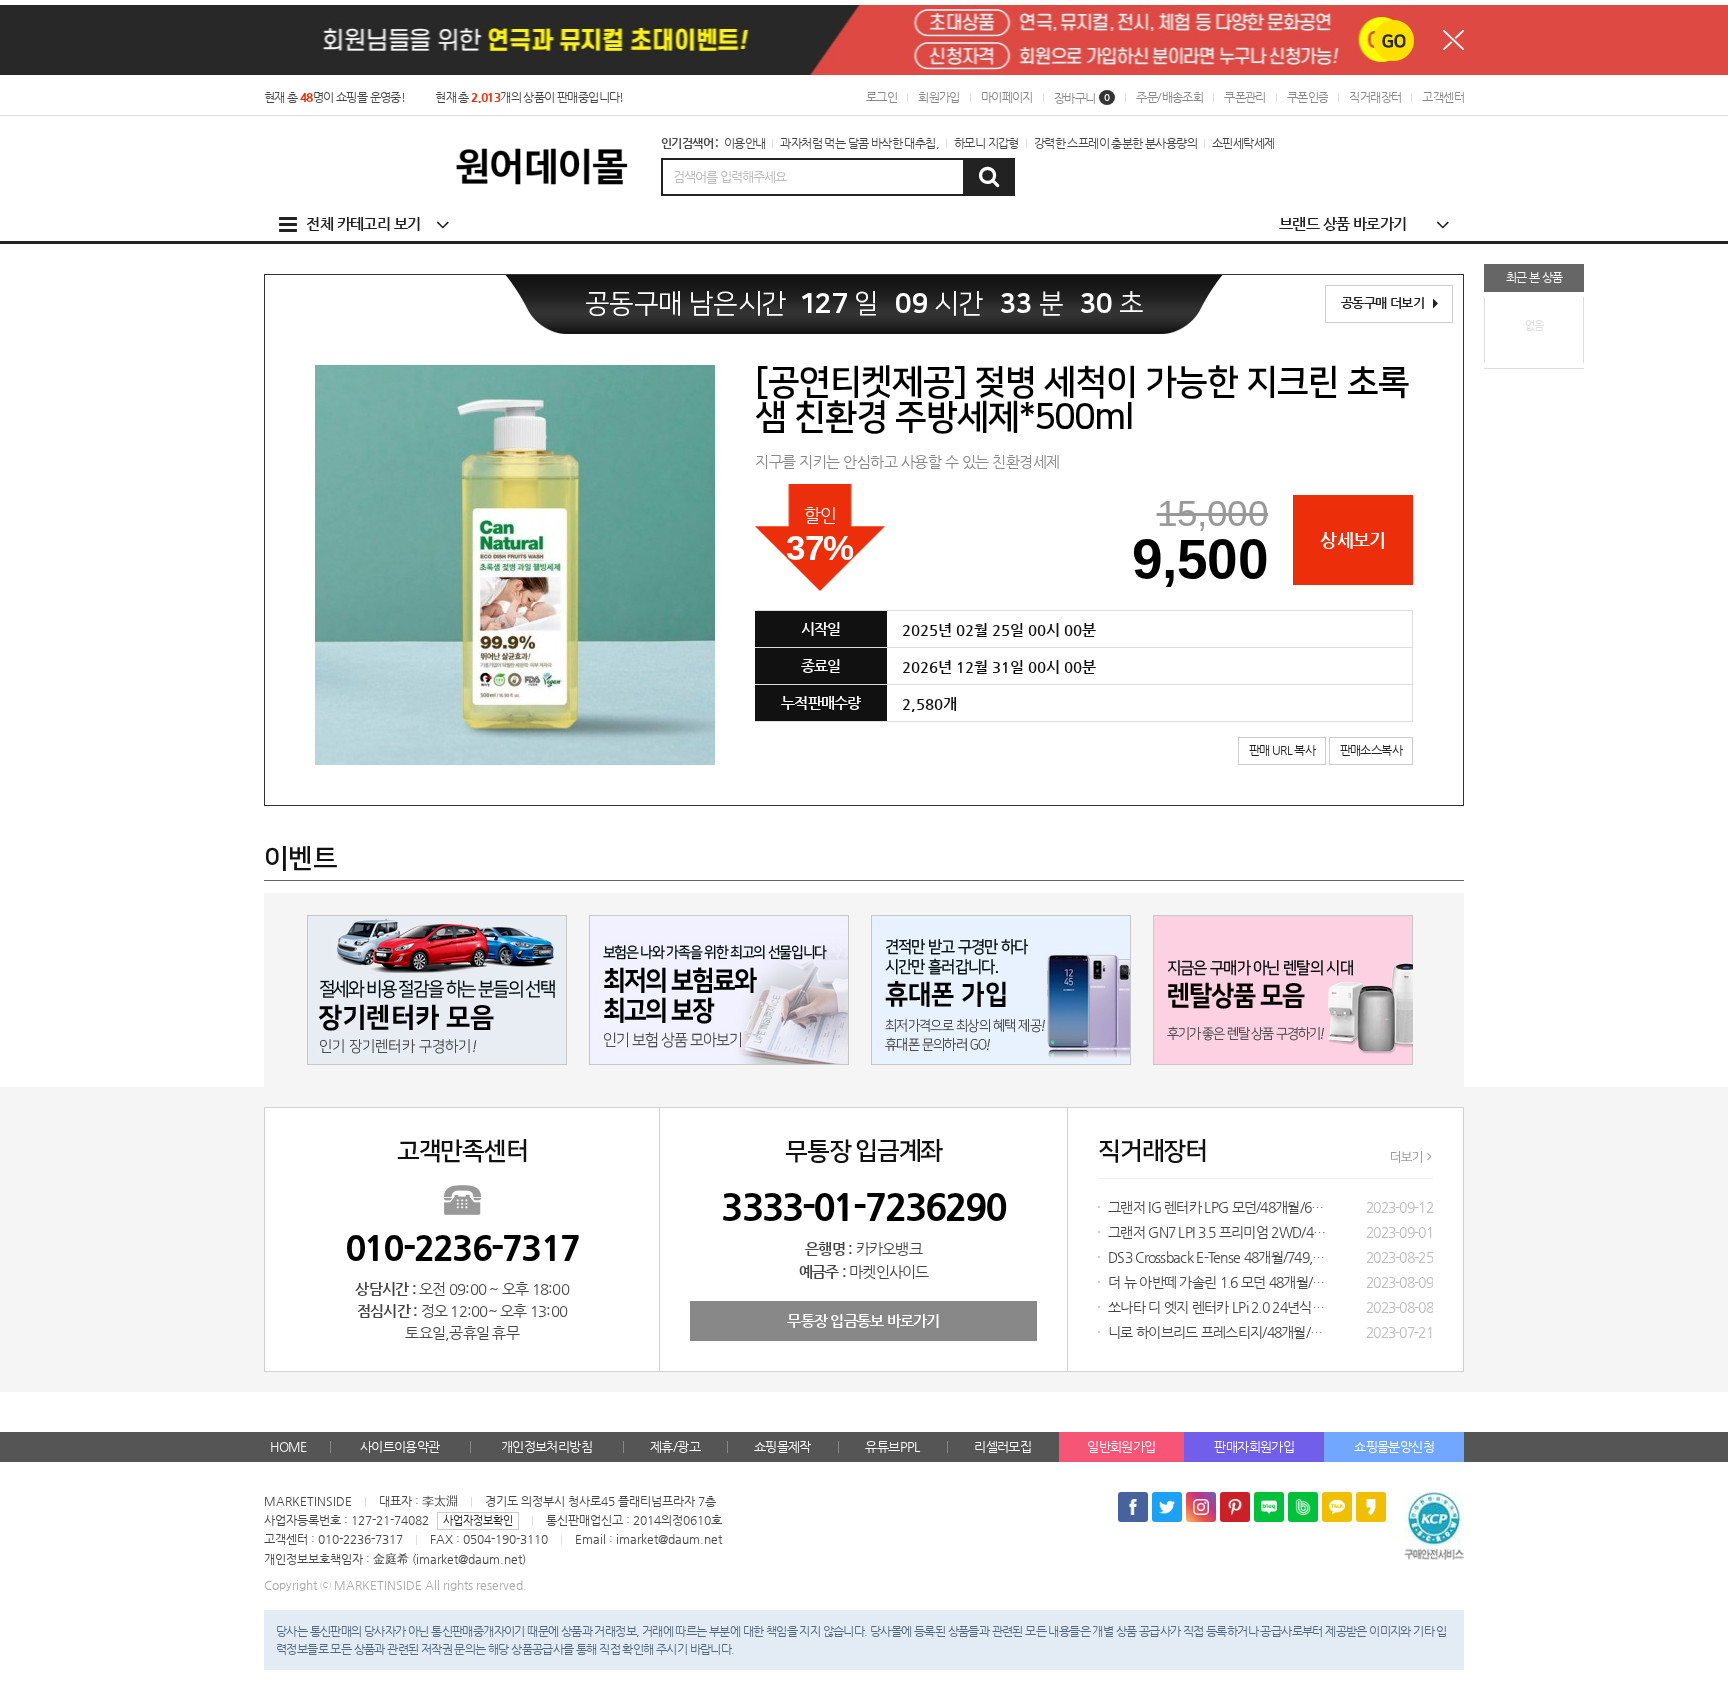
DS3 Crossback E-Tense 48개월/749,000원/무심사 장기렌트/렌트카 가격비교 (1218, 1257)
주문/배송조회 (1169, 97)
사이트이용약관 (400, 1446)
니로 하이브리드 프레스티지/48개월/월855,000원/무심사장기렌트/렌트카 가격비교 (1218, 1332)
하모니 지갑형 (986, 143)
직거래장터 (1375, 97)
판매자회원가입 (1254, 1446)
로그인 (881, 97)
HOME (288, 1446)
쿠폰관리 (1245, 97)
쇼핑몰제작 (782, 1446)
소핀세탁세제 (1243, 143)
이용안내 (745, 143)
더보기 (1407, 1157)
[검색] (988, 177)
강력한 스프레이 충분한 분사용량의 (1115, 143)
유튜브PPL (892, 1446)
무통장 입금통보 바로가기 (863, 1320)
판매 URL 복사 (1282, 750)
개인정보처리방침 (546, 1446)
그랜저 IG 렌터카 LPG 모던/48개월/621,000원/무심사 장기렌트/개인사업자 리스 (1218, 1207)
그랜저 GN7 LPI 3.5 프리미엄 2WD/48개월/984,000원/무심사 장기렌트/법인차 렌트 (1218, 1232)
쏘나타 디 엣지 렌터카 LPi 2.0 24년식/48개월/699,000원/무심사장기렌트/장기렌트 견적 (1218, 1307)
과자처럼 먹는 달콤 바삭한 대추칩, (859, 143)
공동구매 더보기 (1384, 302)
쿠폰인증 (1308, 97)
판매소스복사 (1371, 750)
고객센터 (1443, 97)
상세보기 (1353, 539)
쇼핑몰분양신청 (1394, 1446)
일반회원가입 (1121, 1446)
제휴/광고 (675, 1446)
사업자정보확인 (478, 1520)
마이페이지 (1007, 97)
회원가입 (939, 97)
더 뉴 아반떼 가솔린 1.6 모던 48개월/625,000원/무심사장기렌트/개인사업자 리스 (1218, 1282)
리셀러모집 (1002, 1446)
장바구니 (1082, 98)
